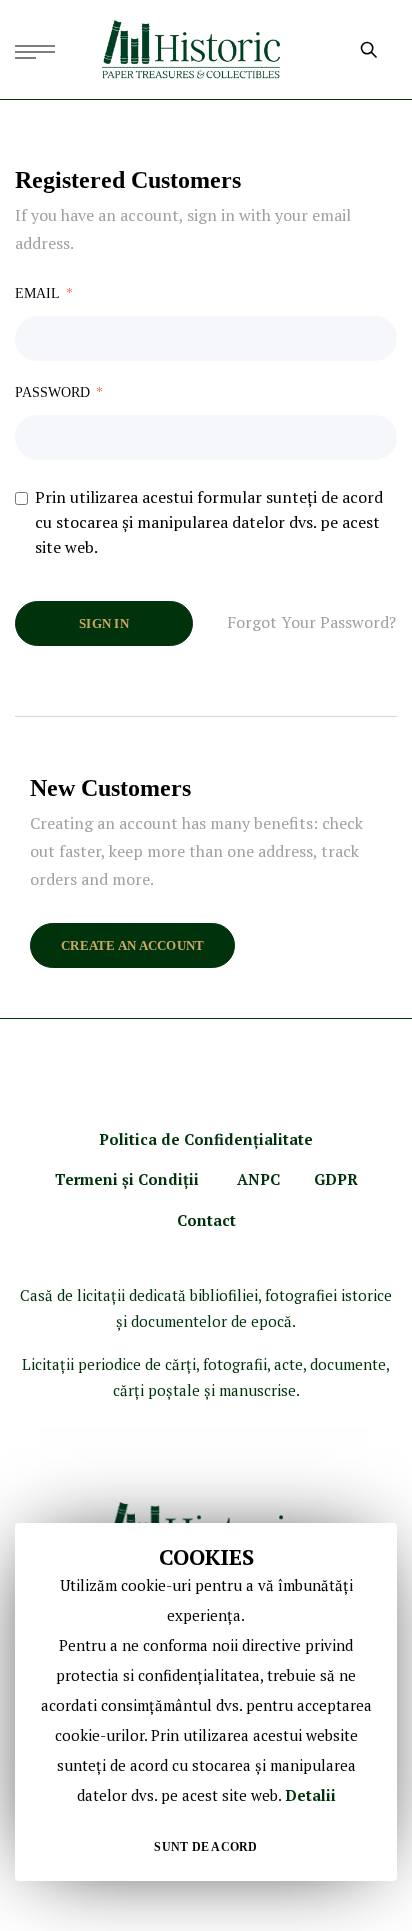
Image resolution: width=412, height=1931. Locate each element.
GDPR (336, 1179)
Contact (206, 1220)
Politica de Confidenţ (179, 1139)
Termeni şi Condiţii (129, 1179)
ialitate (286, 1139)
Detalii (310, 1795)
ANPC (258, 1179)
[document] (206, 1702)
